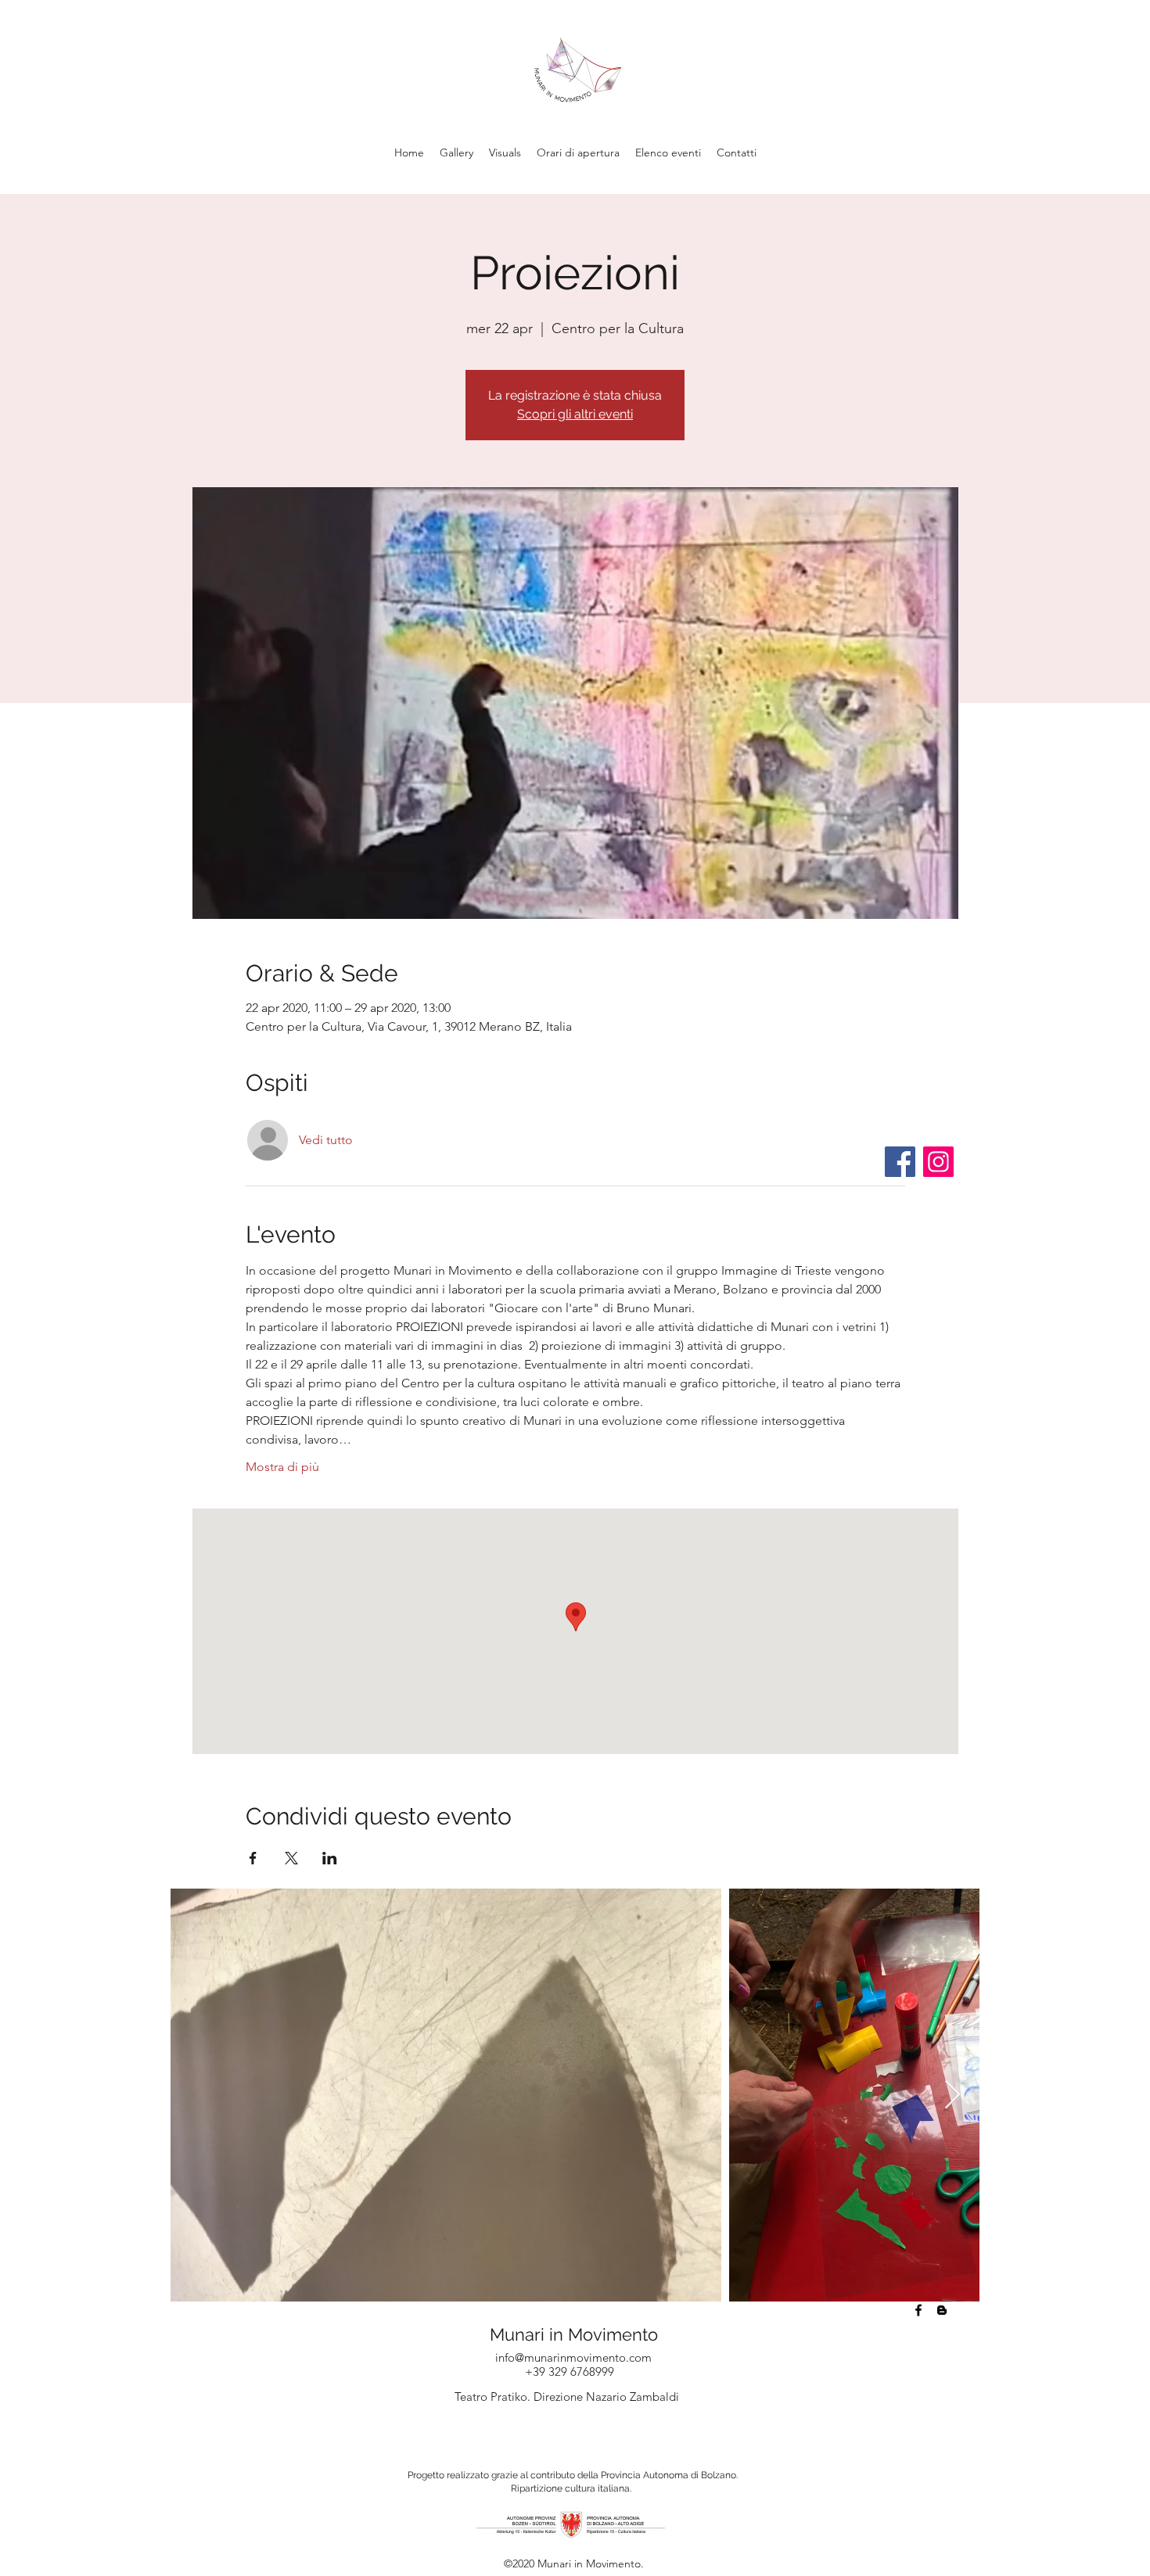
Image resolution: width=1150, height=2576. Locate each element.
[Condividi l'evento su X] (291, 1858)
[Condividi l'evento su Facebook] (253, 1858)
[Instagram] (938, 1162)
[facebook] (918, 2310)
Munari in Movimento (574, 2334)
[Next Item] (952, 2095)
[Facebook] (900, 1162)
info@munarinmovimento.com (573, 2357)
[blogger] (942, 2310)
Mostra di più (282, 1467)
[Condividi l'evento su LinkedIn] (330, 1858)
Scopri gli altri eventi (575, 414)
